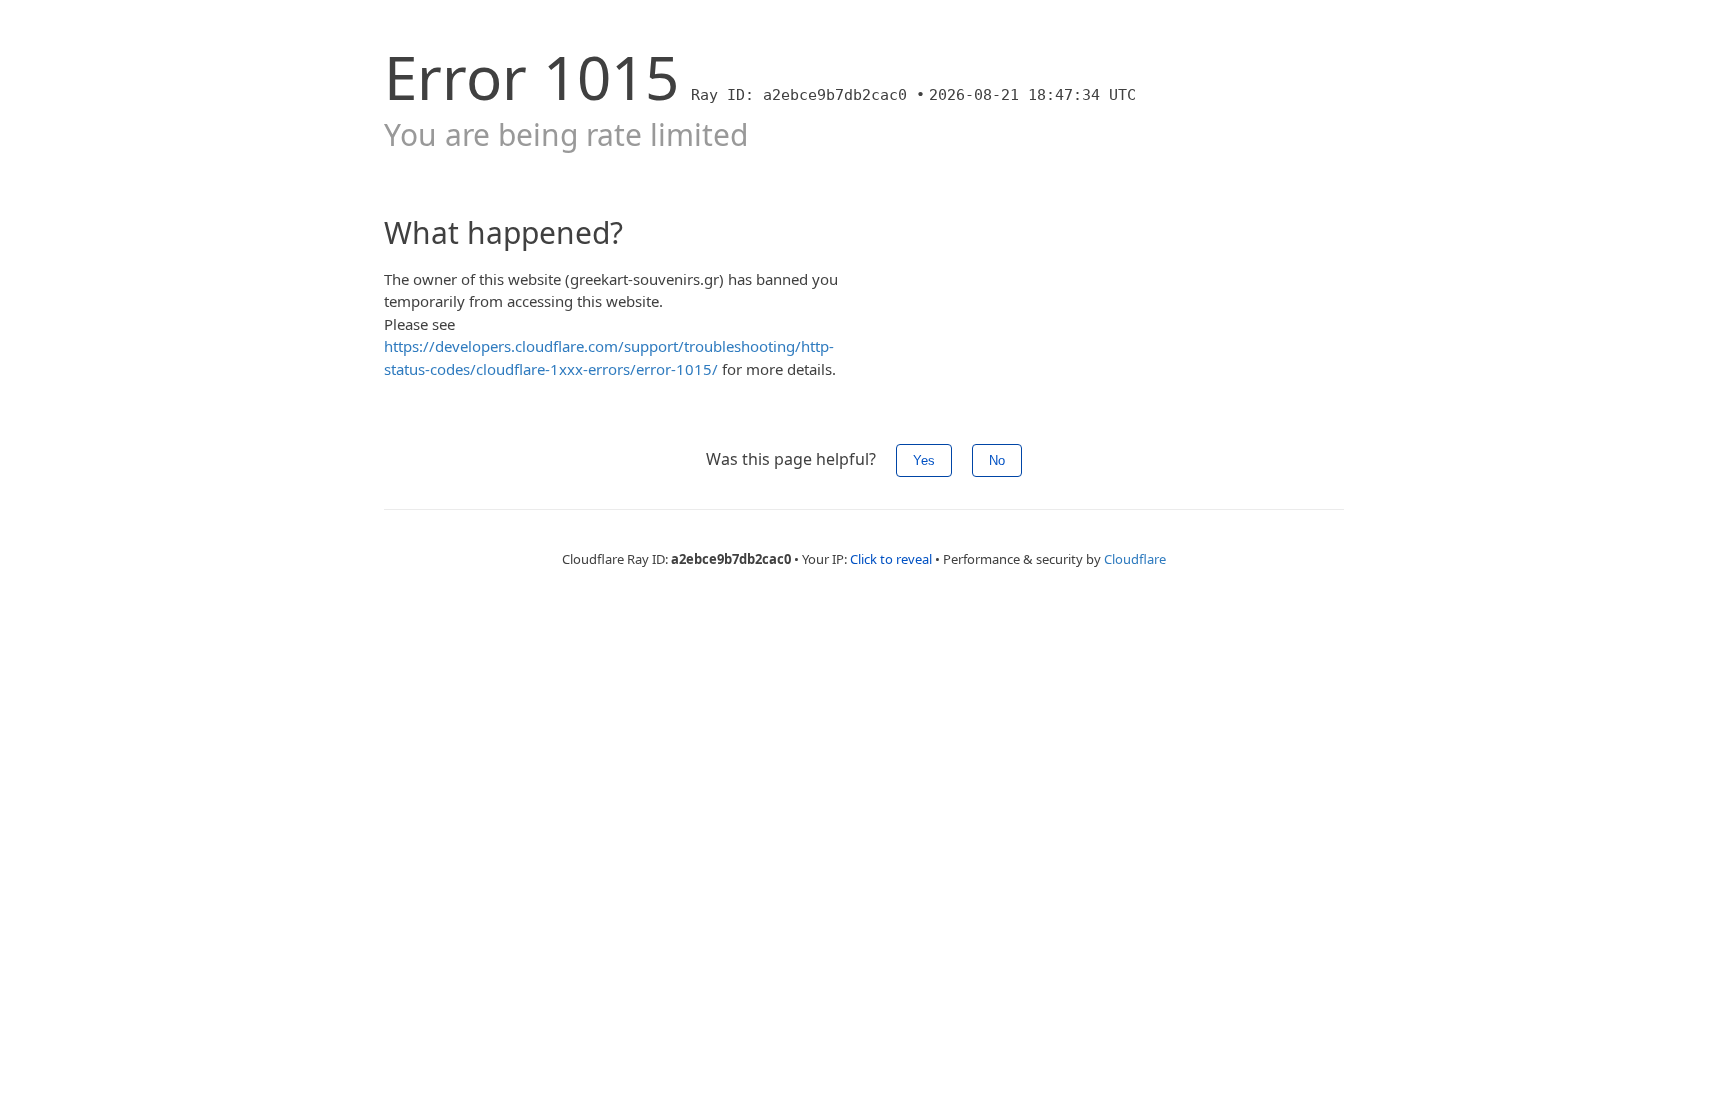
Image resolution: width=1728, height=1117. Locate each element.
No (997, 460)
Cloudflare (1135, 559)
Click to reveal (891, 559)
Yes (924, 460)
